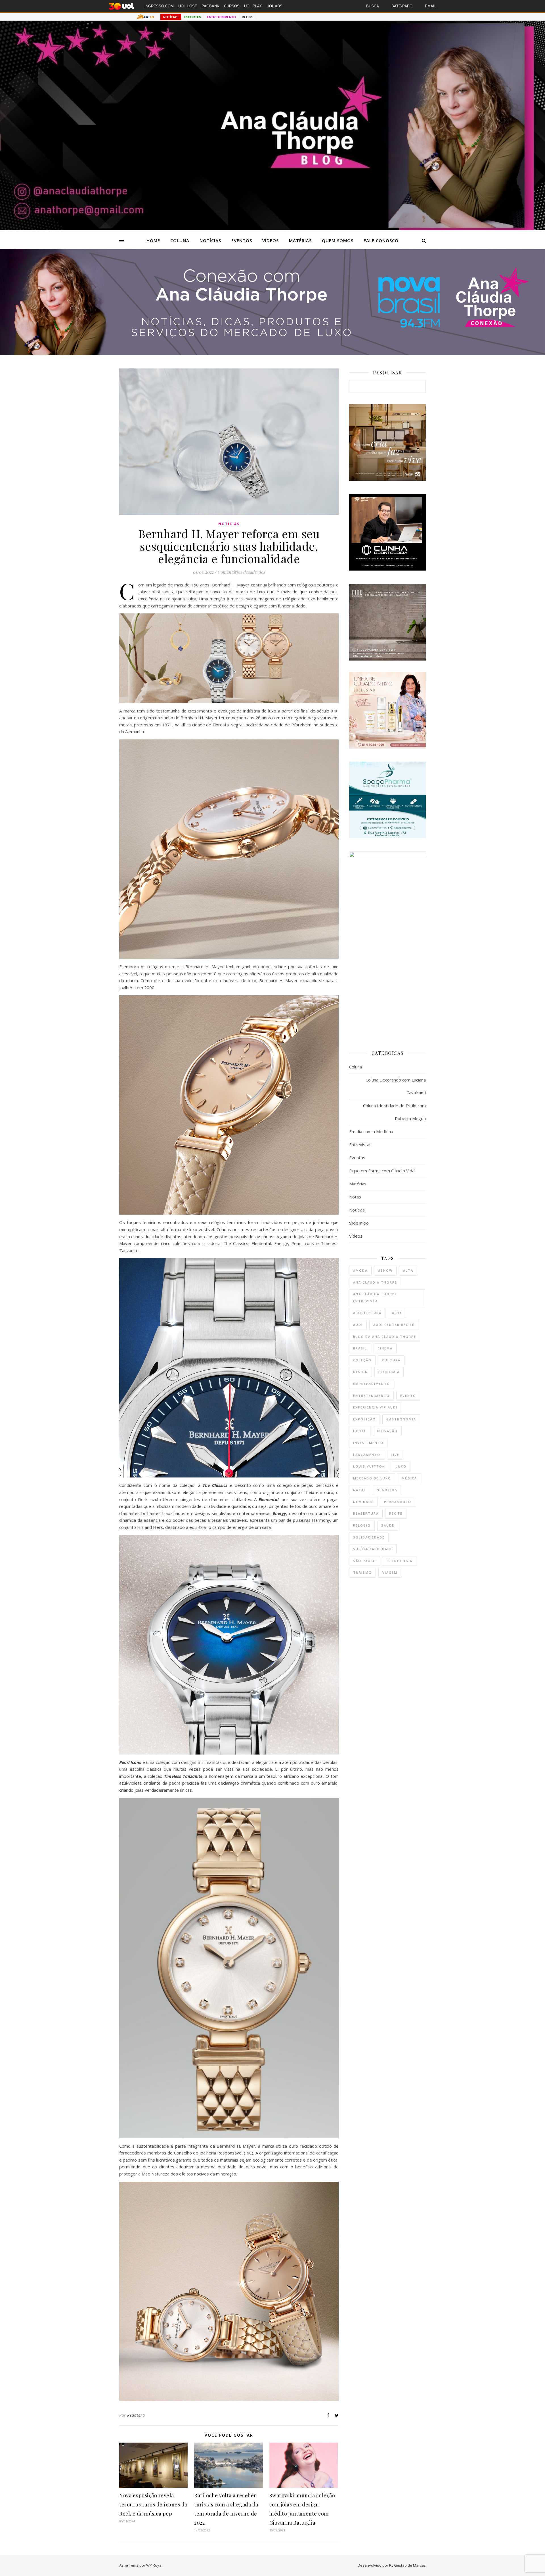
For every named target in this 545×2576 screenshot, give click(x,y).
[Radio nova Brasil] (272, 353)
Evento (408, 1396)
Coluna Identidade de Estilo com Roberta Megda (394, 1112)
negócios (387, 1490)
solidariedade (369, 1537)
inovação (387, 1431)
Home (153, 240)
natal (360, 1490)
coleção (362, 1360)
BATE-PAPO (402, 6)
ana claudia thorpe (375, 1282)
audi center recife (394, 1325)
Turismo (362, 1572)
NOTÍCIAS (171, 17)
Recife (396, 1513)
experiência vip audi (375, 1407)
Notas (355, 1197)
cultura (391, 1360)
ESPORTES (193, 17)
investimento (368, 1443)
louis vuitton (369, 1466)
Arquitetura (367, 1313)
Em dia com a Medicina (371, 1131)
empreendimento (372, 1384)
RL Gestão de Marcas (407, 2565)
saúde (388, 1525)
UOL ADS (274, 6)
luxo (401, 1466)
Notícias (210, 240)
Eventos (242, 240)
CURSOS (232, 6)
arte (397, 1313)
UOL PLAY (253, 6)
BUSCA (373, 6)
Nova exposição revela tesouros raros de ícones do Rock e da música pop (153, 2504)
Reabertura (366, 1513)
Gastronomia (401, 1419)
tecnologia (400, 1561)
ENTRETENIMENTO (221, 17)
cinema (385, 1348)
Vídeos (271, 240)
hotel (360, 1431)
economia (389, 1372)
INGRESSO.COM (159, 6)
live (395, 1455)
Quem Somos (338, 240)
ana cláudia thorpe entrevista (375, 1298)
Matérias (300, 240)
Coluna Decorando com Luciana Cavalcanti (396, 1086)
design (360, 1372)
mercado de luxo (372, 1478)
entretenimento (371, 1396)
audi (358, 1325)
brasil (360, 1348)
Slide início (359, 1223)
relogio (362, 1525)
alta (408, 1270)
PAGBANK (210, 6)
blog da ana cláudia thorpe (385, 1337)
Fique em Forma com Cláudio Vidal (382, 1171)
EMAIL (431, 6)
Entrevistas (360, 1145)
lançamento (367, 1455)
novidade (363, 1502)
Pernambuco (398, 1502)
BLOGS (248, 17)
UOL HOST (188, 6)
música (409, 1478)
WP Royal (154, 2565)
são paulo (365, 1561)
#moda (360, 1270)
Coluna (180, 240)
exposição (364, 1419)
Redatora (136, 2415)
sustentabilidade (373, 1549)
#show (385, 1270)
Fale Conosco (381, 240)
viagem (390, 1572)
